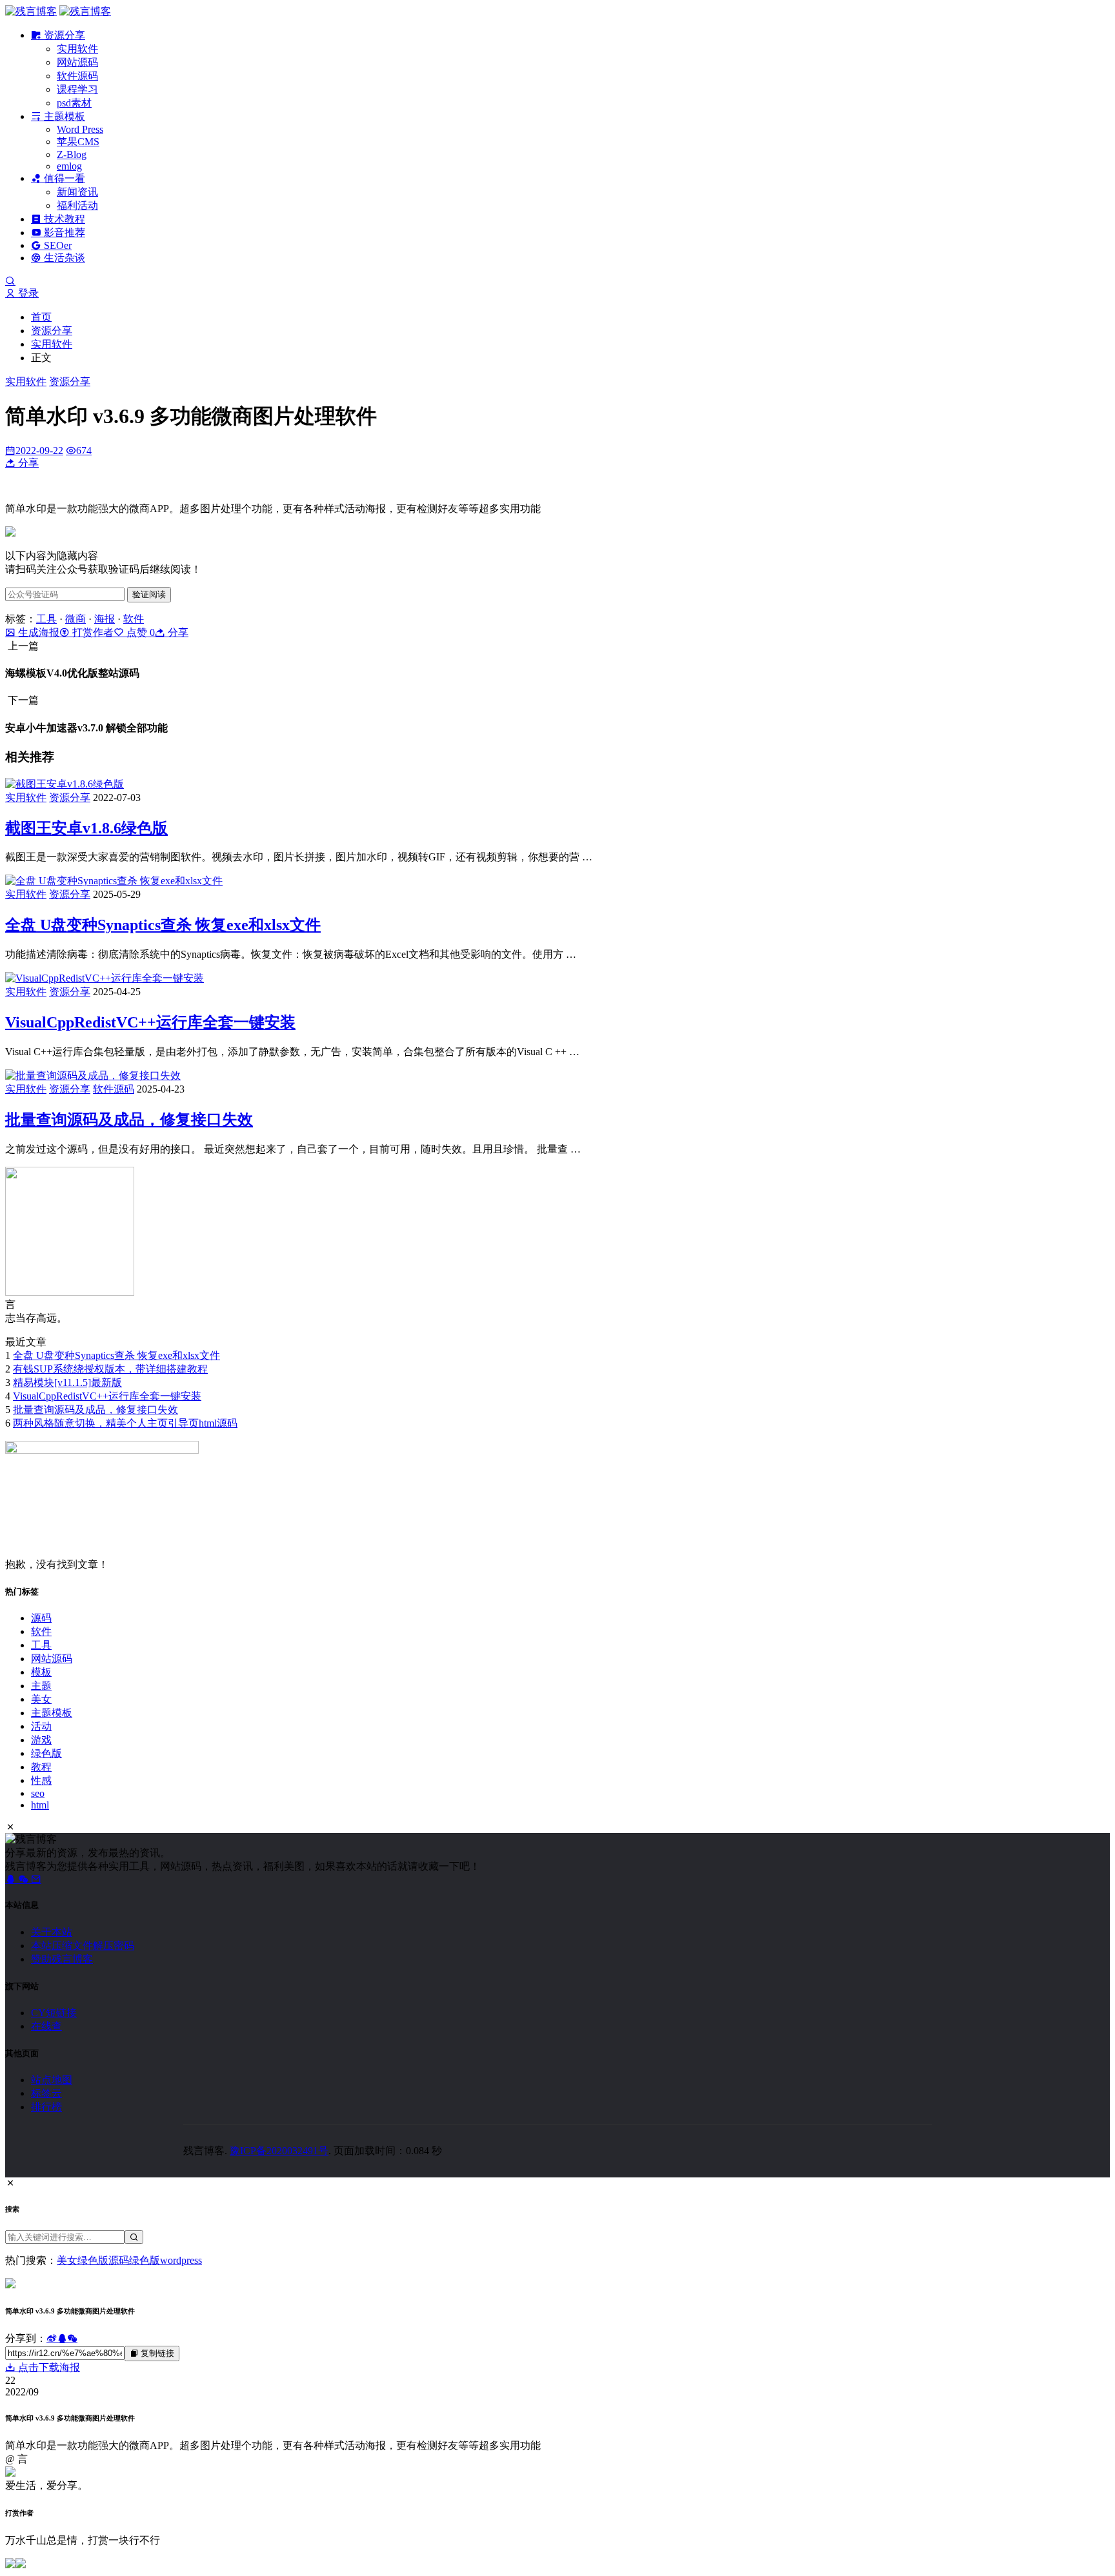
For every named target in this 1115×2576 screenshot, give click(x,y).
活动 (41, 1726)
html (40, 1805)
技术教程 (63, 219)
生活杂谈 (63, 258)
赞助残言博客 (62, 1959)
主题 (41, 1686)
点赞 (139, 632)
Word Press (80, 129)
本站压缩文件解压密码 (83, 1946)
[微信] (25, 1879)
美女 (41, 1699)
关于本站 (52, 1932)
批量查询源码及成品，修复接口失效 (129, 1120)
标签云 (46, 2093)
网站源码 (77, 62)
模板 (41, 1672)
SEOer (56, 245)
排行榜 (46, 2107)
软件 (134, 619)
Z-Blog (72, 154)
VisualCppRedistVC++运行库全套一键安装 (150, 1022)
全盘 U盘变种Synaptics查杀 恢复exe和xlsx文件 (163, 925)
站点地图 (52, 2080)
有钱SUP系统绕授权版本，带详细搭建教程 (110, 1369)
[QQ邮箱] (36, 1879)
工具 (46, 619)
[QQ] (12, 1879)
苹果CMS (78, 142)
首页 (41, 317)
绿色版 (46, 1753)
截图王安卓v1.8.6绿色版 (86, 828)
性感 (41, 1780)
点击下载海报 (48, 2367)
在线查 (46, 2026)
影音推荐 (63, 233)
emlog (69, 166)
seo (38, 1793)
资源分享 (63, 35)
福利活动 (77, 205)
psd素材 (74, 103)
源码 (41, 1618)
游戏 (41, 1740)
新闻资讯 (77, 192)
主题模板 (63, 116)
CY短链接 (54, 2013)
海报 (105, 619)
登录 (27, 293)
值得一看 (63, 178)
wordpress (181, 2260)
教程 (41, 1767)
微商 (75, 619)
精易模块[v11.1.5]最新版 (67, 1382)
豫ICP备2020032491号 (279, 2151)
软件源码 (77, 76)
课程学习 (77, 89)
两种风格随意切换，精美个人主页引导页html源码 (125, 1423)
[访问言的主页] (70, 1292)
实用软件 (77, 49)
